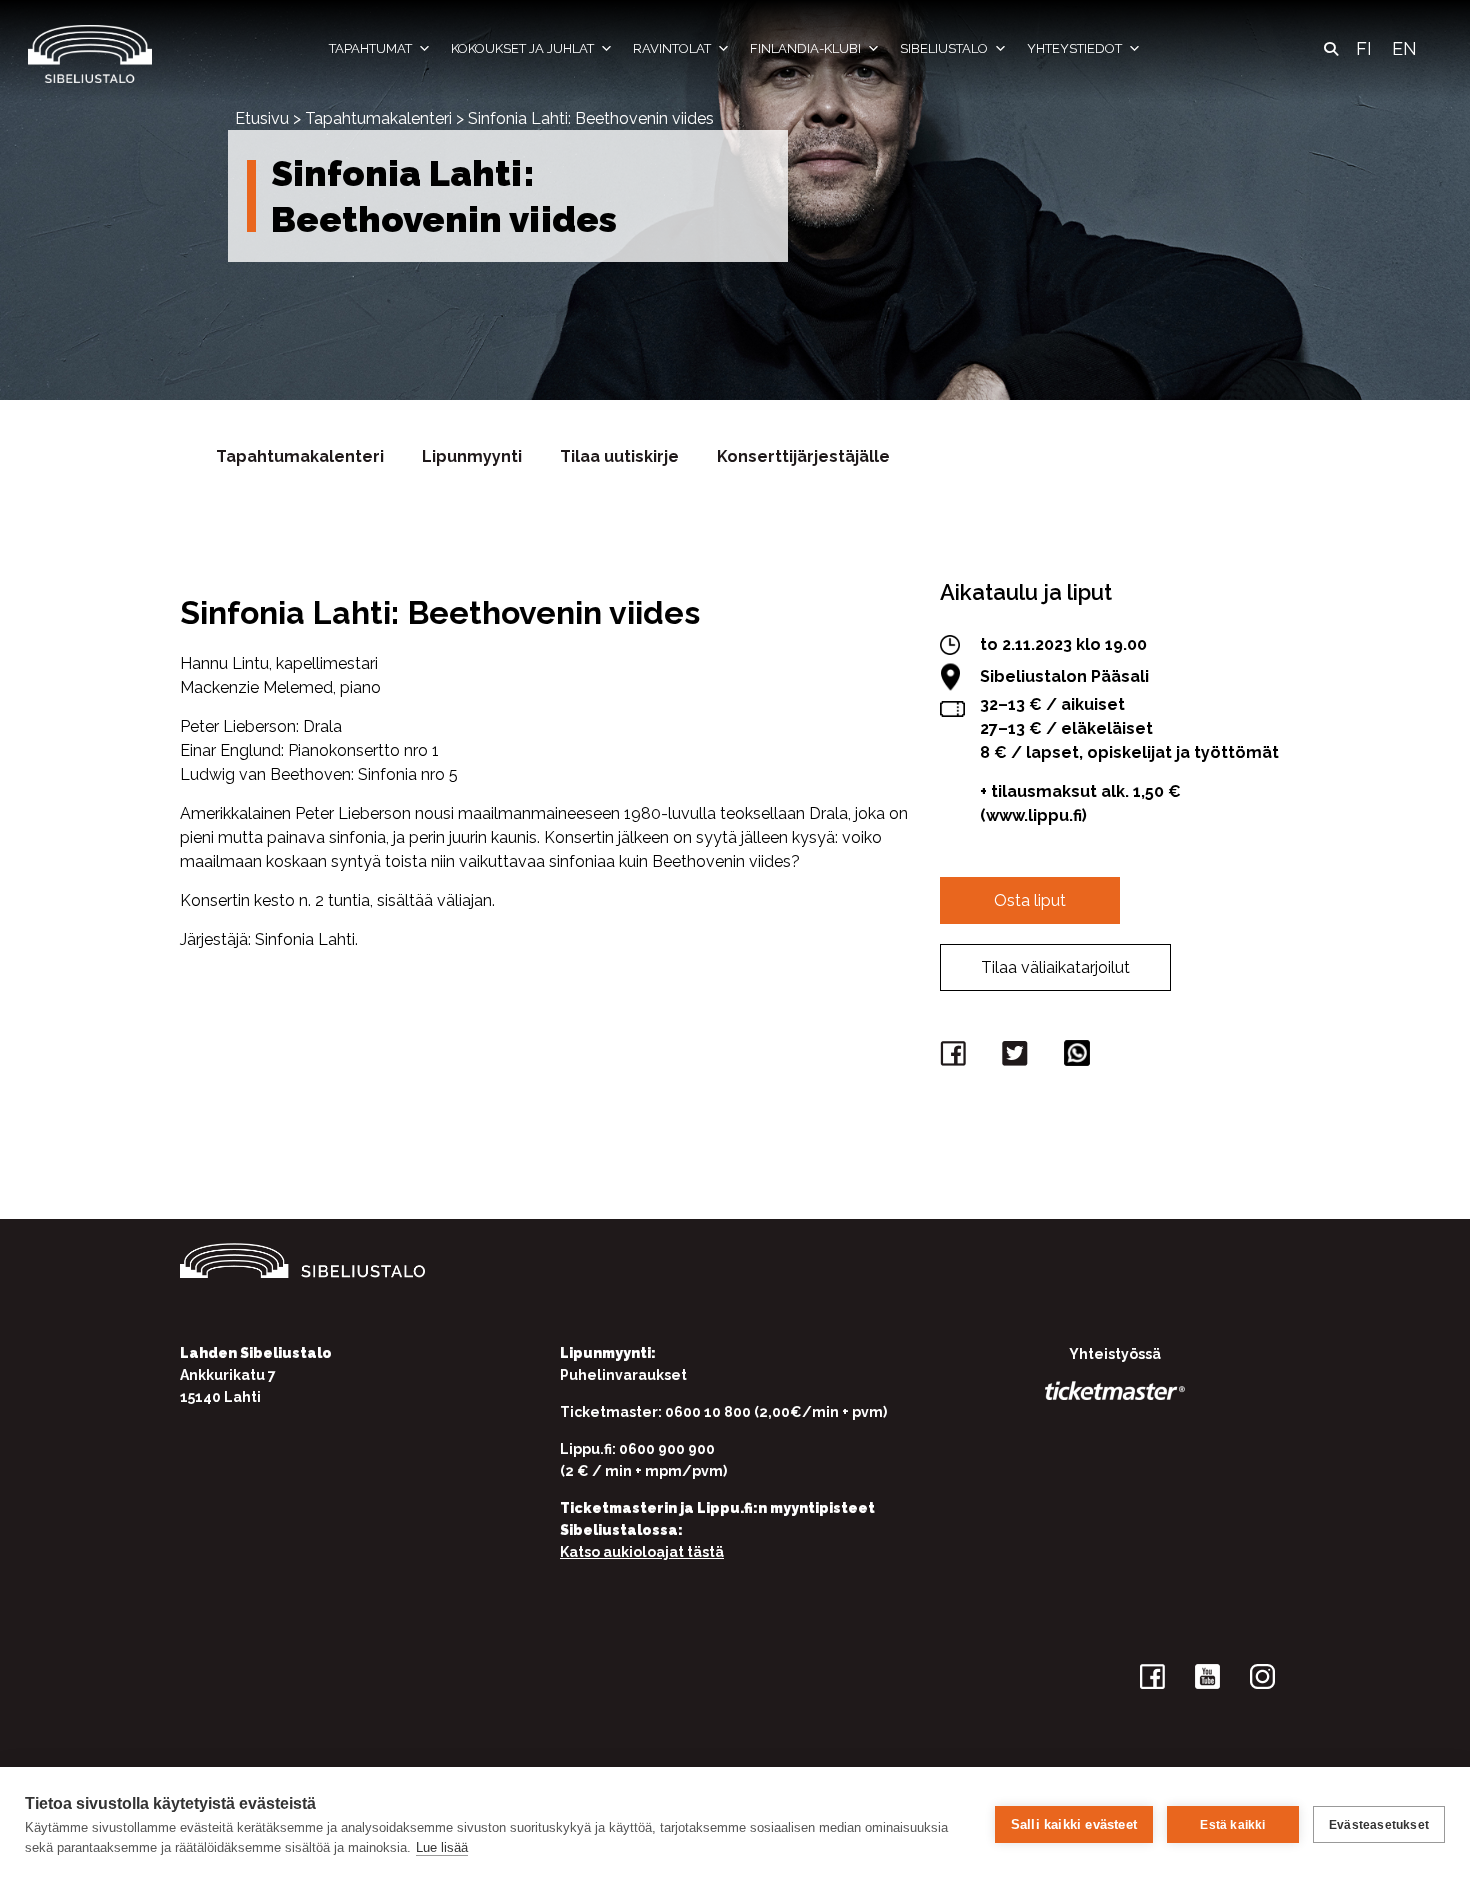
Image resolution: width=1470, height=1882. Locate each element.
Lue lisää (442, 1847)
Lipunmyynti (472, 456)
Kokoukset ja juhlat (522, 48)
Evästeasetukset (1379, 1825)
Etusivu (262, 118)
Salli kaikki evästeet (1074, 1824)
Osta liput (1030, 900)
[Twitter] (1018, 1057)
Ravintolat (672, 48)
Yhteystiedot (1074, 48)
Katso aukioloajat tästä (642, 1552)
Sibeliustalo (944, 48)
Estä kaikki (1232, 1825)
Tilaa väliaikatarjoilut (1055, 967)
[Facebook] (956, 1057)
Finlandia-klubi (805, 48)
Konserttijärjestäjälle (803, 456)
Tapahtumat (370, 48)
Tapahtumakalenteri (378, 118)
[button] (1331, 49)
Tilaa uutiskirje (619, 456)
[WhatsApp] (1080, 1057)
